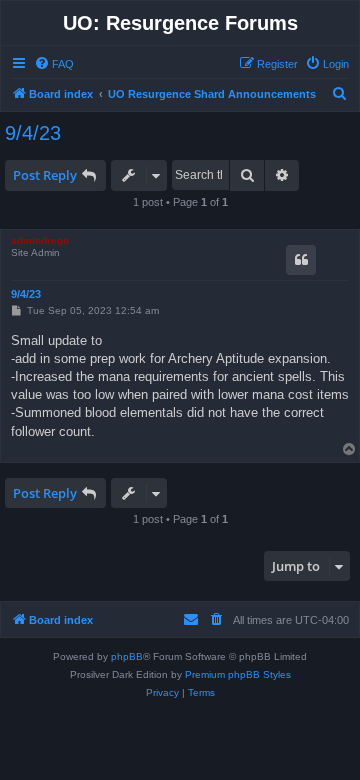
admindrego (40, 240)
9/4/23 (33, 133)
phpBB (127, 656)
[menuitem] (54, 64)
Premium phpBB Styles (238, 674)
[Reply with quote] (301, 260)
